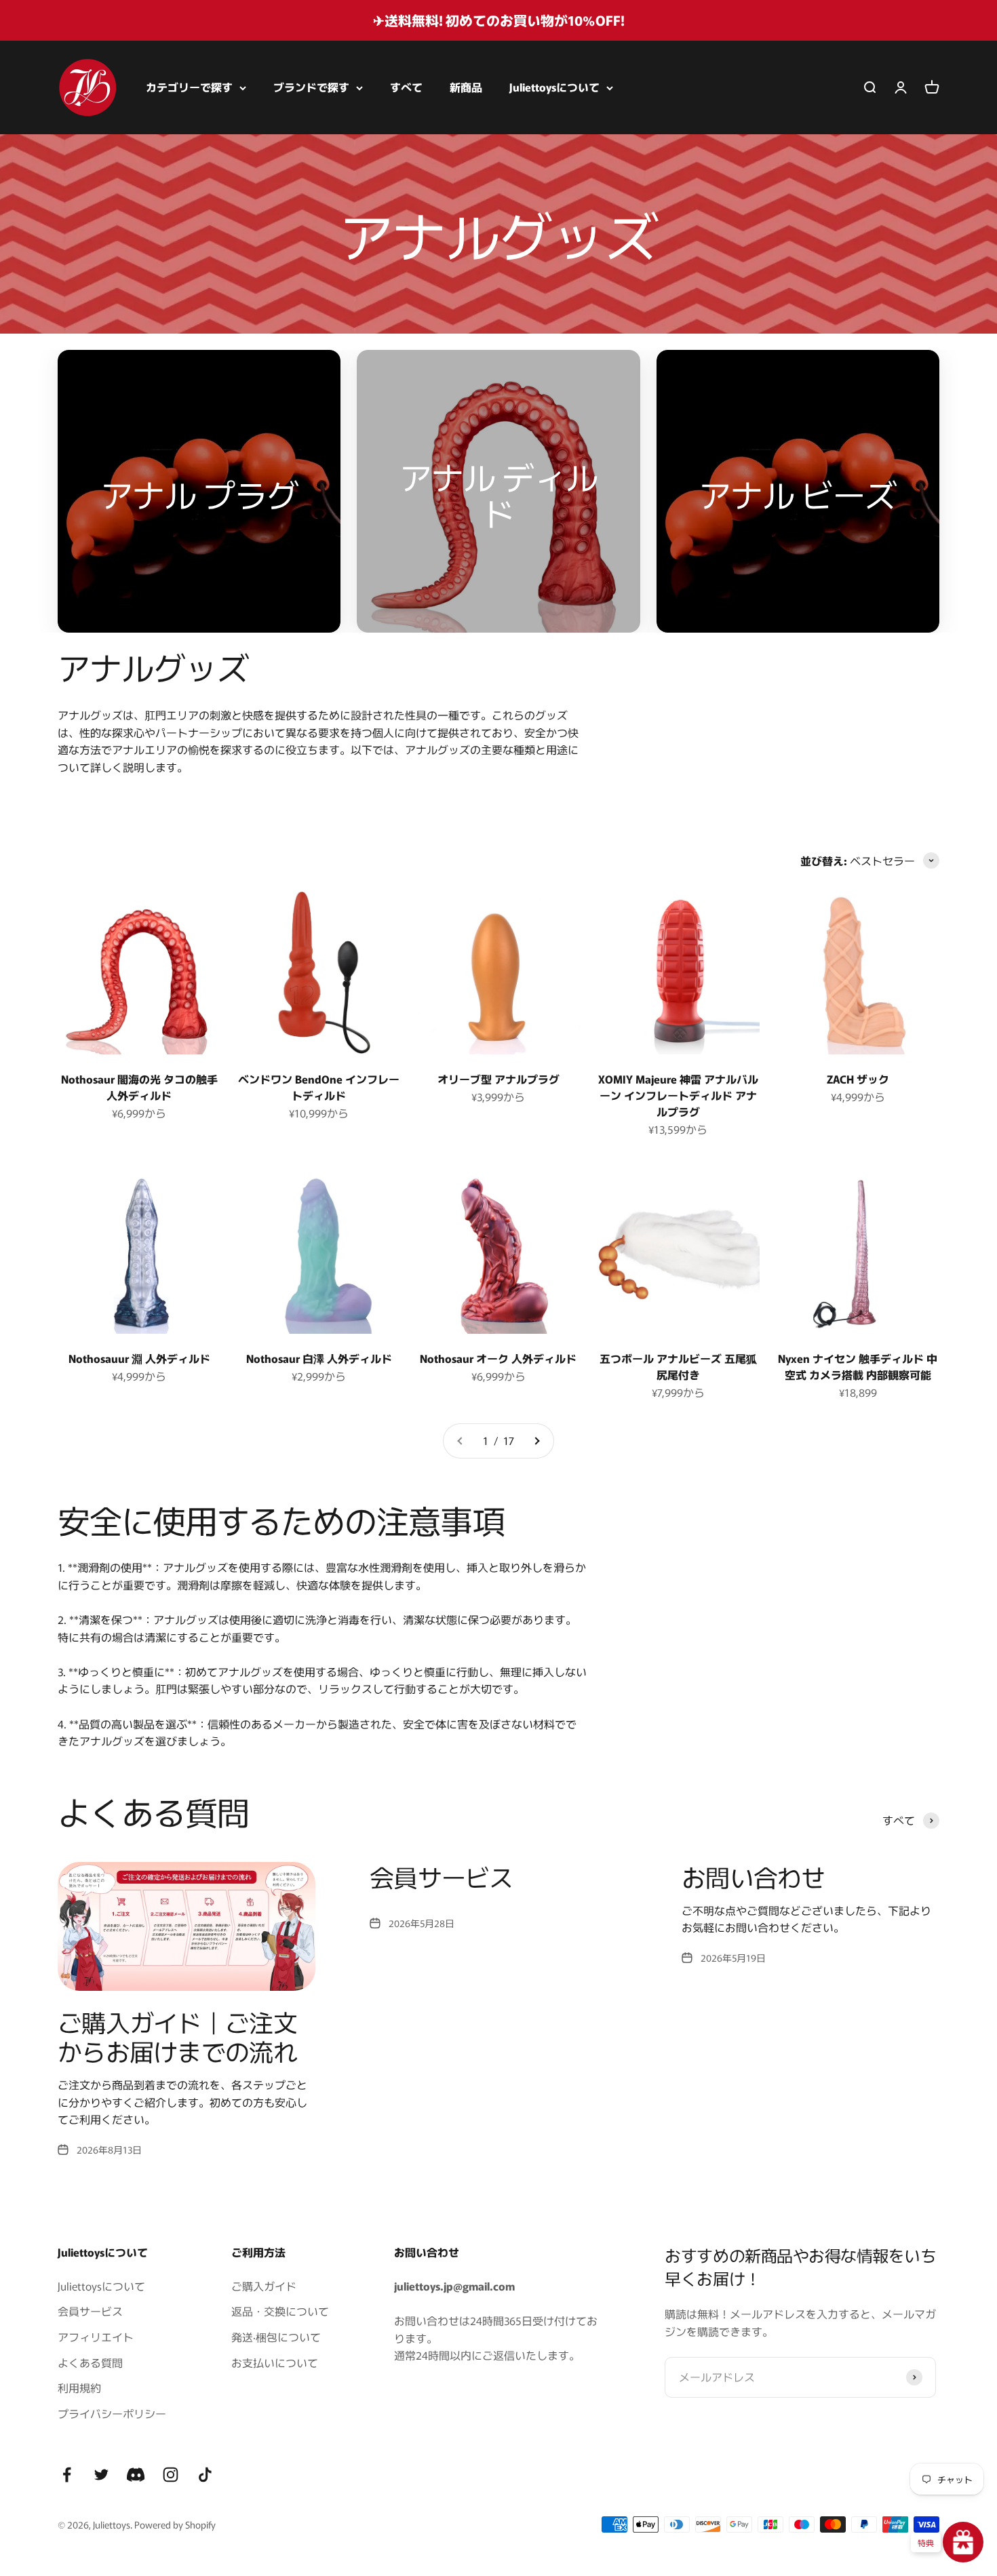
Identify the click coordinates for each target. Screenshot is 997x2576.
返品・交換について (280, 2311)
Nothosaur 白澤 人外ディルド (319, 1358)
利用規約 (79, 2387)
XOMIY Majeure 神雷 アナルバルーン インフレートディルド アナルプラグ (678, 1095)
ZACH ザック (858, 1079)
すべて (406, 87)
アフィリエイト (96, 2337)
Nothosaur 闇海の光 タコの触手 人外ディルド (139, 1087)
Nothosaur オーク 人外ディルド (498, 1358)
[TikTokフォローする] (205, 2475)
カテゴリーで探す (189, 87)
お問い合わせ (754, 1876)
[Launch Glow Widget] (963, 2542)
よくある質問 (90, 2362)
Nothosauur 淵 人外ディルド (139, 1358)
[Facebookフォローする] (67, 2475)
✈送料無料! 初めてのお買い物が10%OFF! (499, 20)
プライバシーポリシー (112, 2413)
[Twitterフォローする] (101, 2475)
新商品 (466, 87)
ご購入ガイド (264, 2286)
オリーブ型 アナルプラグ (498, 1079)
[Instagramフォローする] (171, 2475)
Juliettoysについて (554, 87)
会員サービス (442, 1876)
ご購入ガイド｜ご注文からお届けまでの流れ (177, 2036)
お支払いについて (275, 2362)
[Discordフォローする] (136, 2475)
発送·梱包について (276, 2337)
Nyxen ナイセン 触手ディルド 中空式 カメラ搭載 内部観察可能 (858, 1366)
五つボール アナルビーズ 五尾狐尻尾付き (678, 1366)
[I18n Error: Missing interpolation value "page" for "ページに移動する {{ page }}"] (536, 1441)
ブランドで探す (311, 87)
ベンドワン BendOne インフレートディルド (319, 1087)
